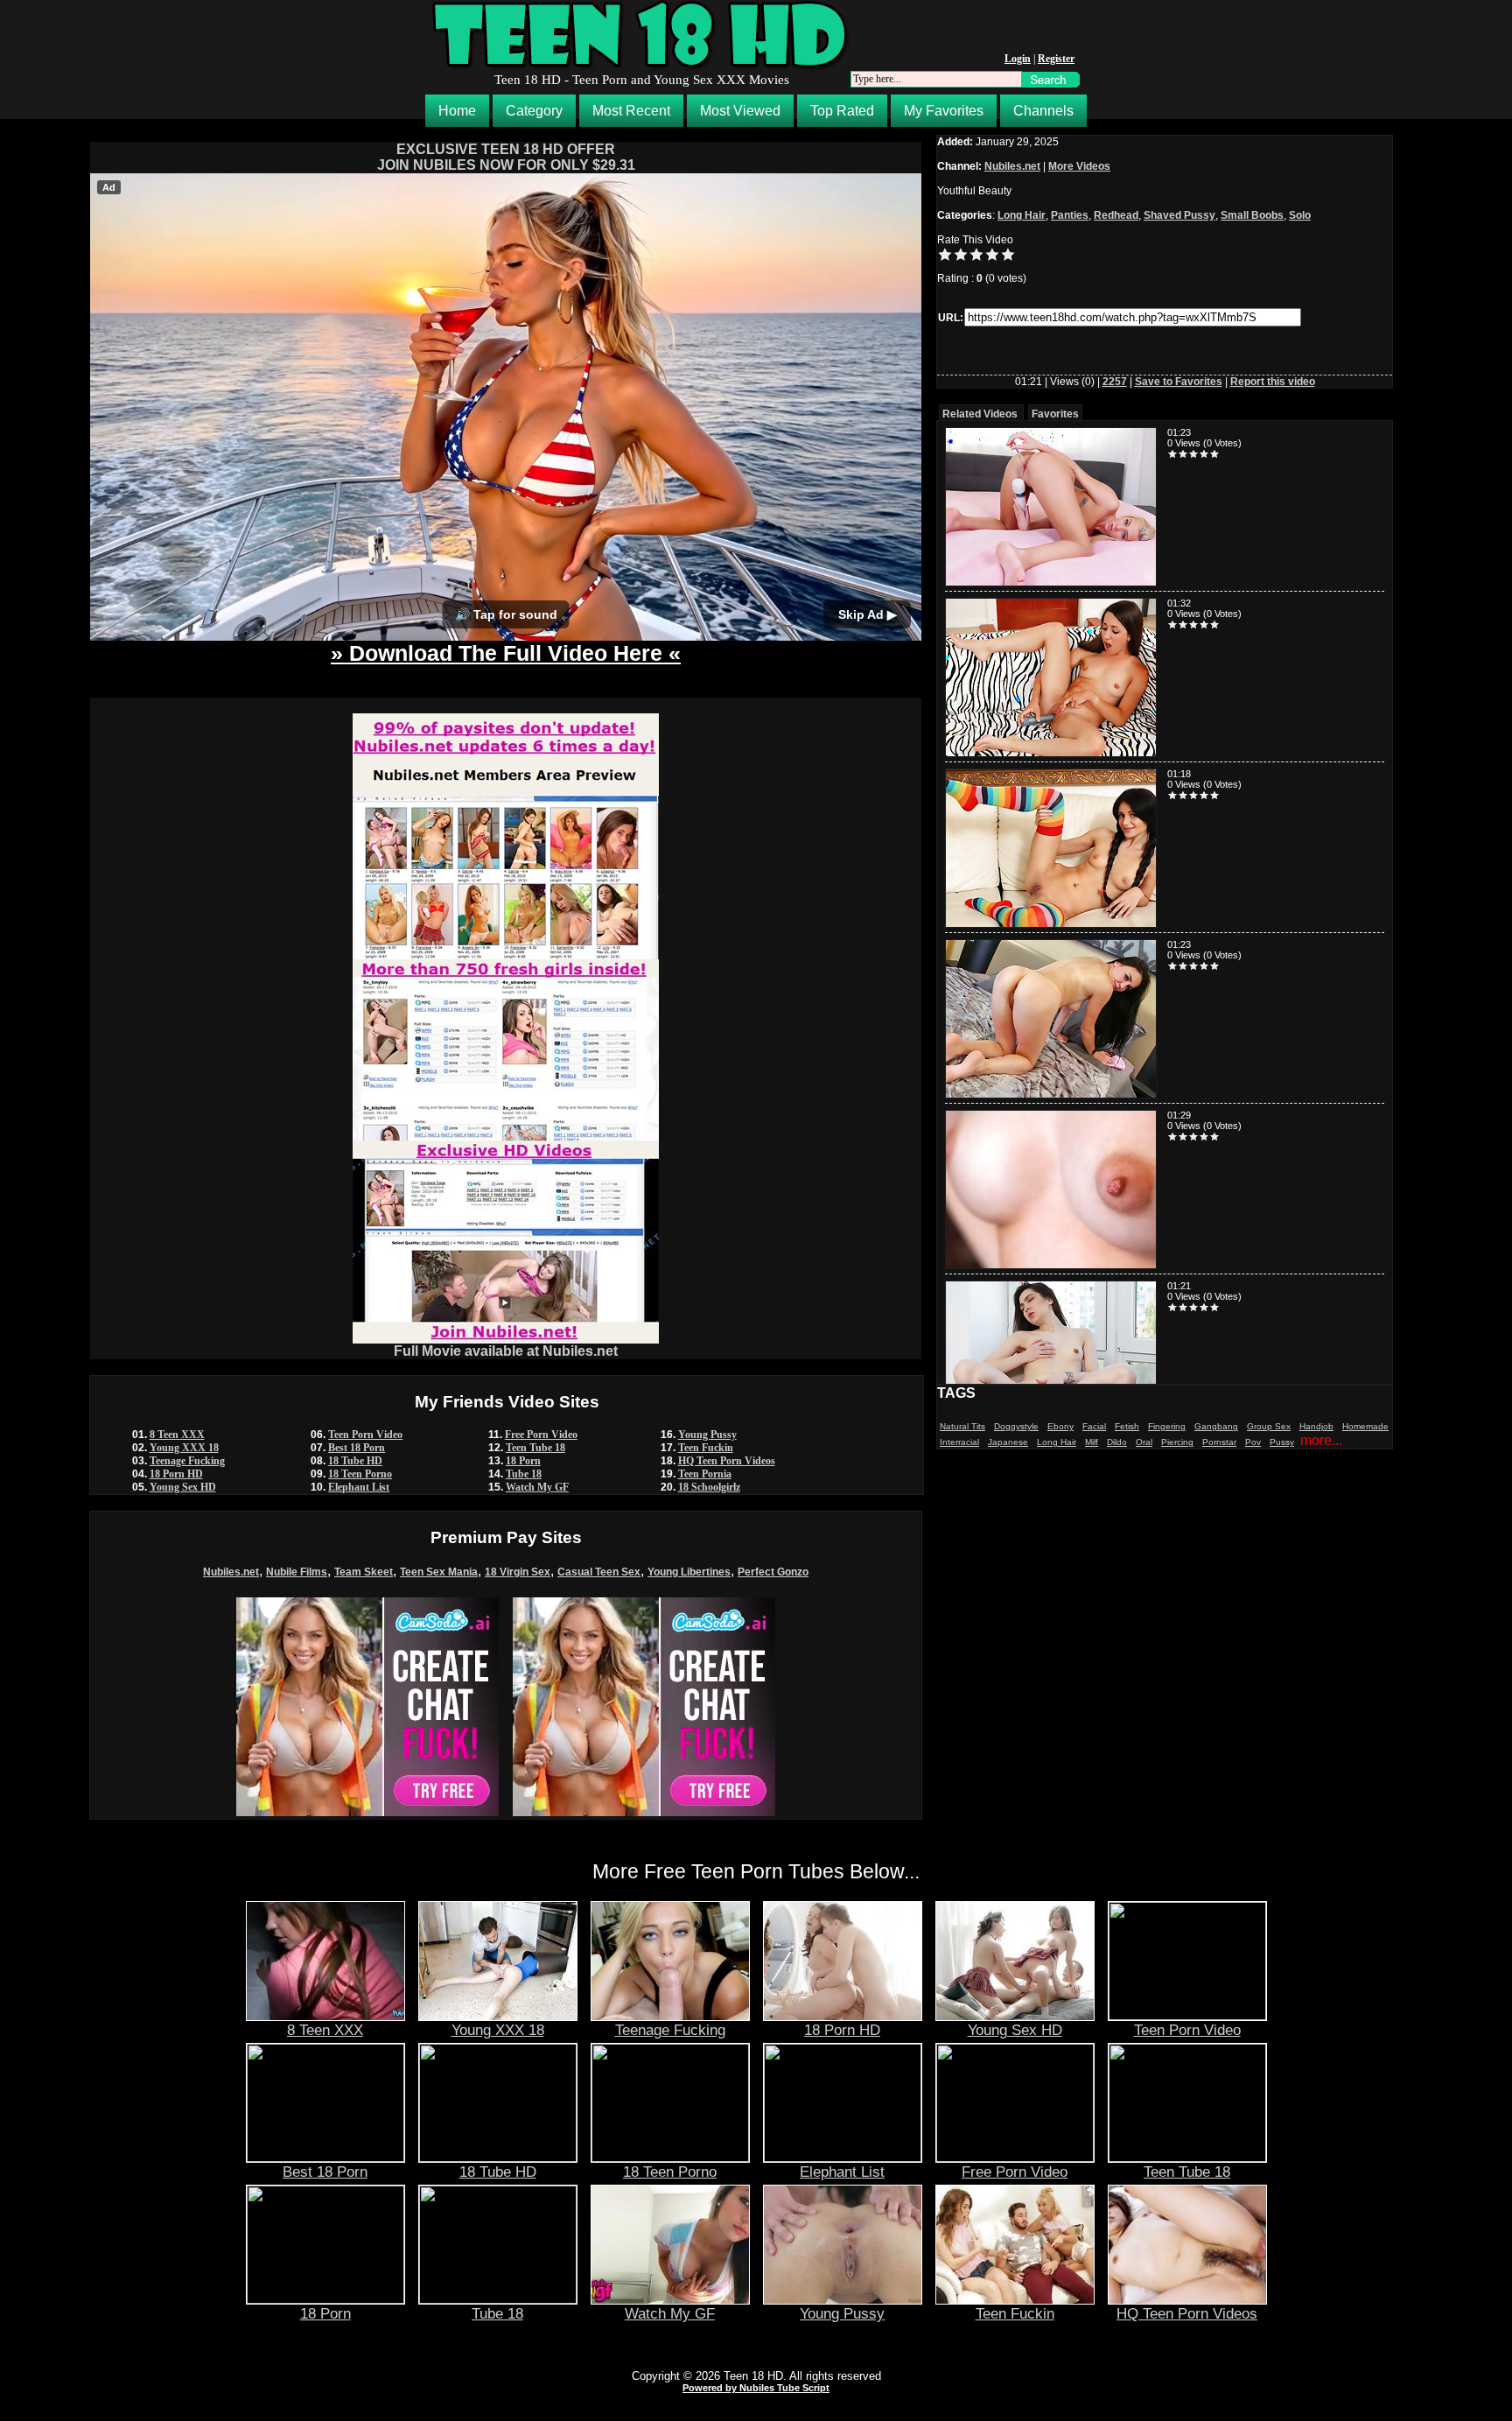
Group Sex (1269, 1426)
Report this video (1273, 382)
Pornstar (1219, 1442)
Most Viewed (740, 111)
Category (534, 111)
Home (457, 111)
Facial (1094, 1426)
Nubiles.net (231, 1572)
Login (1018, 59)
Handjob (1316, 1426)
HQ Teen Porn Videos (727, 1461)
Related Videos (980, 414)
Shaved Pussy (1179, 215)
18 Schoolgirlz (709, 1487)
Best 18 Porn (357, 1448)
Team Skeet (364, 1572)
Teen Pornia (705, 1474)
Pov (1253, 1442)
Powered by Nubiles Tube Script (756, 2388)
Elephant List (359, 1487)
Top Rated (842, 111)
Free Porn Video (541, 1435)
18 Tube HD (355, 1461)
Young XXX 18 (184, 1448)
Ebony (1060, 1426)
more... (1321, 1440)
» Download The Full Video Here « (506, 653)
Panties (1070, 215)
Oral (1144, 1442)
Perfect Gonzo (773, 1572)
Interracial (959, 1442)
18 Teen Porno (360, 1474)
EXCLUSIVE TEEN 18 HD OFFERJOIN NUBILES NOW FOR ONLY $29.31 (506, 157)
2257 (1115, 382)
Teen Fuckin (706, 1448)
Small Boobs (1252, 215)
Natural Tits (962, 1426)
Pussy (1282, 1442)
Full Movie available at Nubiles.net (506, 1351)
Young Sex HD (183, 1487)
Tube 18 (524, 1474)
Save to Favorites (1179, 382)
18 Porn (523, 1461)
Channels (1043, 111)
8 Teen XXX (177, 1435)
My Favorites (944, 111)
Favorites (1055, 414)
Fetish (1127, 1426)
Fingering (1167, 1426)
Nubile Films (297, 1572)
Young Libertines (689, 1572)
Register (1056, 59)
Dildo (1117, 1442)
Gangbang (1216, 1426)
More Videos (1079, 166)
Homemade (1365, 1426)
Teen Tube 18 (535, 1448)
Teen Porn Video (365, 1435)
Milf (1092, 1442)
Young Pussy (707, 1435)
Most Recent (631, 111)
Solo (1300, 215)
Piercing (1177, 1442)
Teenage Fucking (187, 1461)
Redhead (1116, 215)
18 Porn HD (176, 1474)
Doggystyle (1016, 1426)
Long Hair (1022, 215)
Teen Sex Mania (439, 1572)
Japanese (1008, 1442)
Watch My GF (537, 1487)
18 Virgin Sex (518, 1572)
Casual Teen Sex (599, 1572)
